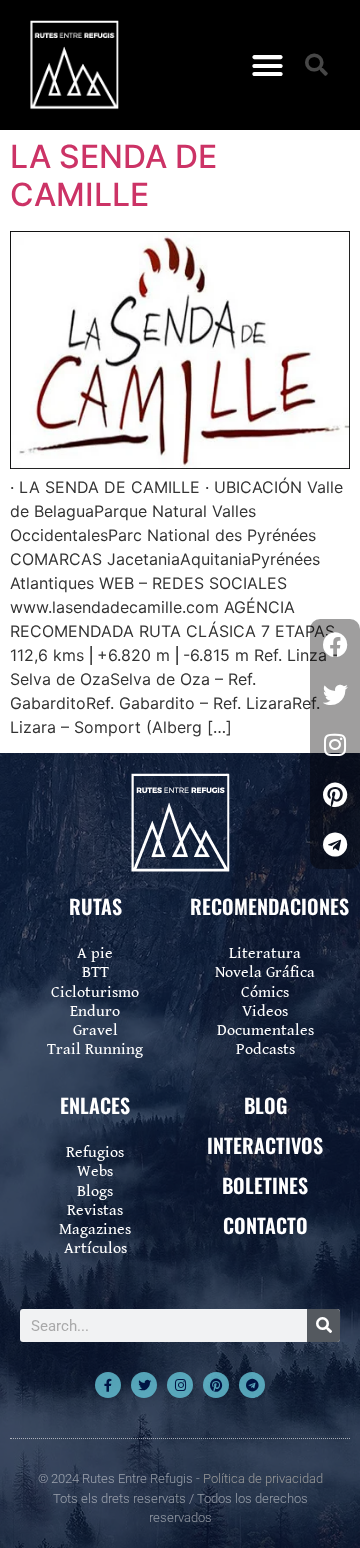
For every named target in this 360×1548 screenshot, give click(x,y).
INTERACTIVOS (265, 1145)
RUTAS (95, 906)
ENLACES (95, 1105)
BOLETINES (265, 1185)
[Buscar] (323, 1325)
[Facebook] (335, 644)
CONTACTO (265, 1225)
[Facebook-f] (108, 1385)
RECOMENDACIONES (269, 906)
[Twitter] (144, 1385)
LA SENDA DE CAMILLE (113, 175)
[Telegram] (252, 1385)
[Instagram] (180, 1385)
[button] (268, 65)
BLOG (265, 1105)
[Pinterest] (216, 1385)
